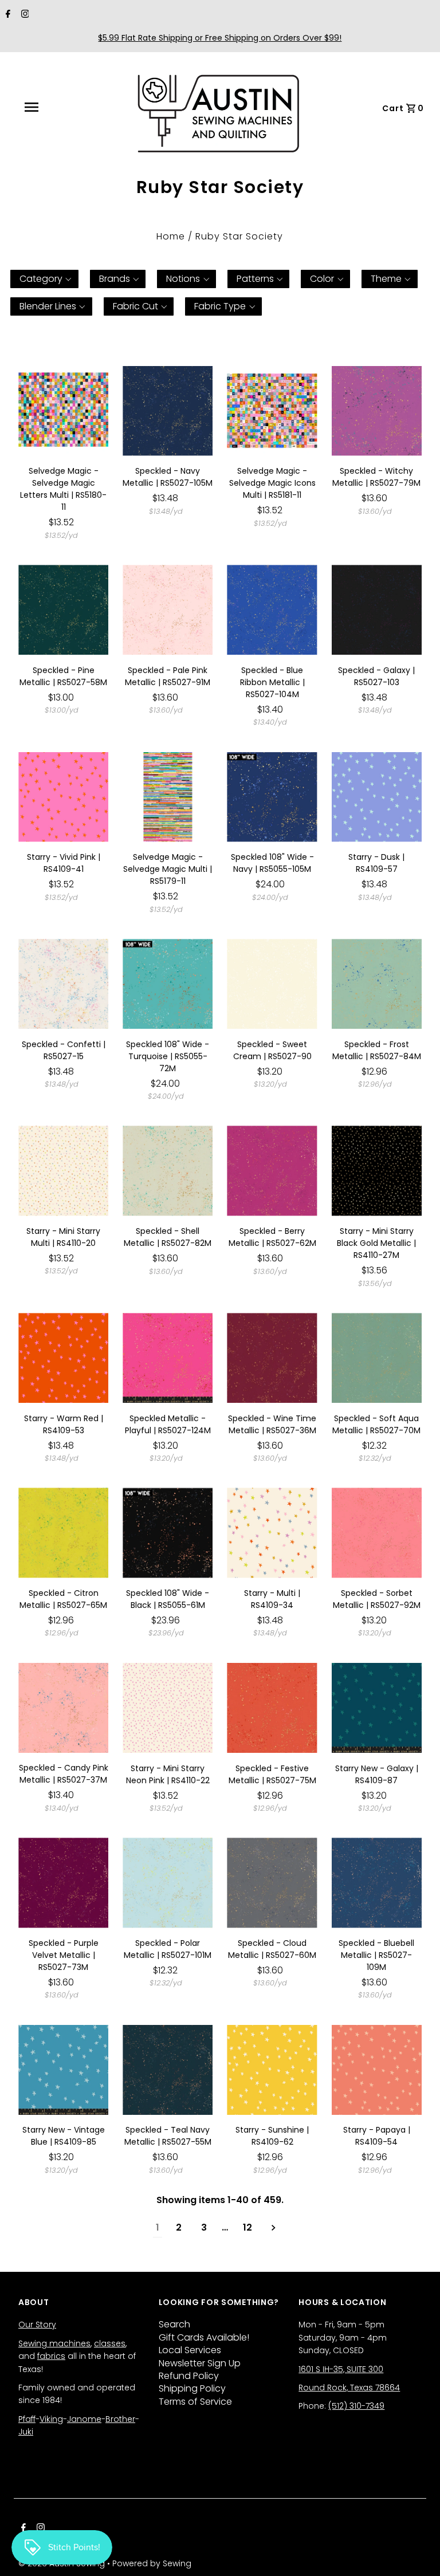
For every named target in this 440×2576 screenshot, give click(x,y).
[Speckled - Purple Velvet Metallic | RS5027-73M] (63, 1883)
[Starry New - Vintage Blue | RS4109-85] (63, 2070)
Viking (51, 2419)
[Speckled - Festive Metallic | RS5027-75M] (272, 1708)
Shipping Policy (192, 2388)
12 (247, 2227)
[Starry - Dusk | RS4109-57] (377, 797)
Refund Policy (189, 2376)
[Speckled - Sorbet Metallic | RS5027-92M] (377, 1533)
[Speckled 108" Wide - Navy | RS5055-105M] (272, 797)
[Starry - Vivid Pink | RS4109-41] (63, 797)
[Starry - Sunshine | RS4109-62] (272, 2070)
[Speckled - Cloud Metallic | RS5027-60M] (272, 1883)
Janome (84, 2419)
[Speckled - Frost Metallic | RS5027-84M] (377, 984)
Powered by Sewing (152, 2563)
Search (174, 2324)
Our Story (37, 2325)
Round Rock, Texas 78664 (349, 2388)
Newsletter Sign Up (200, 2363)
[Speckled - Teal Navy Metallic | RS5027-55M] (168, 2070)
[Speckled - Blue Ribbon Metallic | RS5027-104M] (272, 610)
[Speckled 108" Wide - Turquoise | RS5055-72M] (168, 984)
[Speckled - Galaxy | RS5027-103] (377, 610)
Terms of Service (195, 2402)
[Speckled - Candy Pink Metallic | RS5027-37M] (63, 1708)
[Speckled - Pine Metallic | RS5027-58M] (63, 610)
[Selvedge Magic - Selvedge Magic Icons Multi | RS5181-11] (272, 411)
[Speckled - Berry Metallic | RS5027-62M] (272, 1171)
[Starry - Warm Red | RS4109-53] (63, 1358)
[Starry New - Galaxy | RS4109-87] (377, 1708)
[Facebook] (7, 15)
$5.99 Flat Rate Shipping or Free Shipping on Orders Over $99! (220, 38)
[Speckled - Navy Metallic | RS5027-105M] (168, 411)
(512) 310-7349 (356, 2406)
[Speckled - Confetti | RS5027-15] (63, 984)
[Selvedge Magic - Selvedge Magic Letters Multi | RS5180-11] (63, 411)
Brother (120, 2419)
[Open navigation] (57, 107)
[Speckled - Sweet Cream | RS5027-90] (272, 984)
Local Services (190, 2350)
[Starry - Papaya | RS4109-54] (377, 2070)
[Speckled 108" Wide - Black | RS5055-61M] (168, 1533)
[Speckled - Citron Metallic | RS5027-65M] (63, 1533)
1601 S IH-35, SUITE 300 (341, 2369)
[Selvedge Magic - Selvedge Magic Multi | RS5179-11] (168, 797)
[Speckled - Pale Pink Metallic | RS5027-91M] (168, 610)
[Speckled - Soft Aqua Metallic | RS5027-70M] (377, 1358)
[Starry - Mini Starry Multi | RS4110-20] (63, 1171)
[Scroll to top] (417, 2553)
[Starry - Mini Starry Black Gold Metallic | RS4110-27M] (377, 1171)
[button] (44, 279)
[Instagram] (24, 15)
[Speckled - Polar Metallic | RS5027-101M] (168, 1883)
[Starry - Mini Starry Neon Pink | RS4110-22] (168, 1708)
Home (171, 236)
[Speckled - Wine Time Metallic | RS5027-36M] (272, 1358)
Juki (26, 2432)
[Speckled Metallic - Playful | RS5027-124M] (168, 1358)
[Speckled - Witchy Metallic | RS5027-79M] (377, 411)
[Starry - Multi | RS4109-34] (272, 1533)
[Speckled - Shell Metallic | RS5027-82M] (168, 1171)
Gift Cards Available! (204, 2337)
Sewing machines (54, 2343)
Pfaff (27, 2419)
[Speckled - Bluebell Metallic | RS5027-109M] (377, 1883)
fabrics (51, 2356)
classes (110, 2343)
